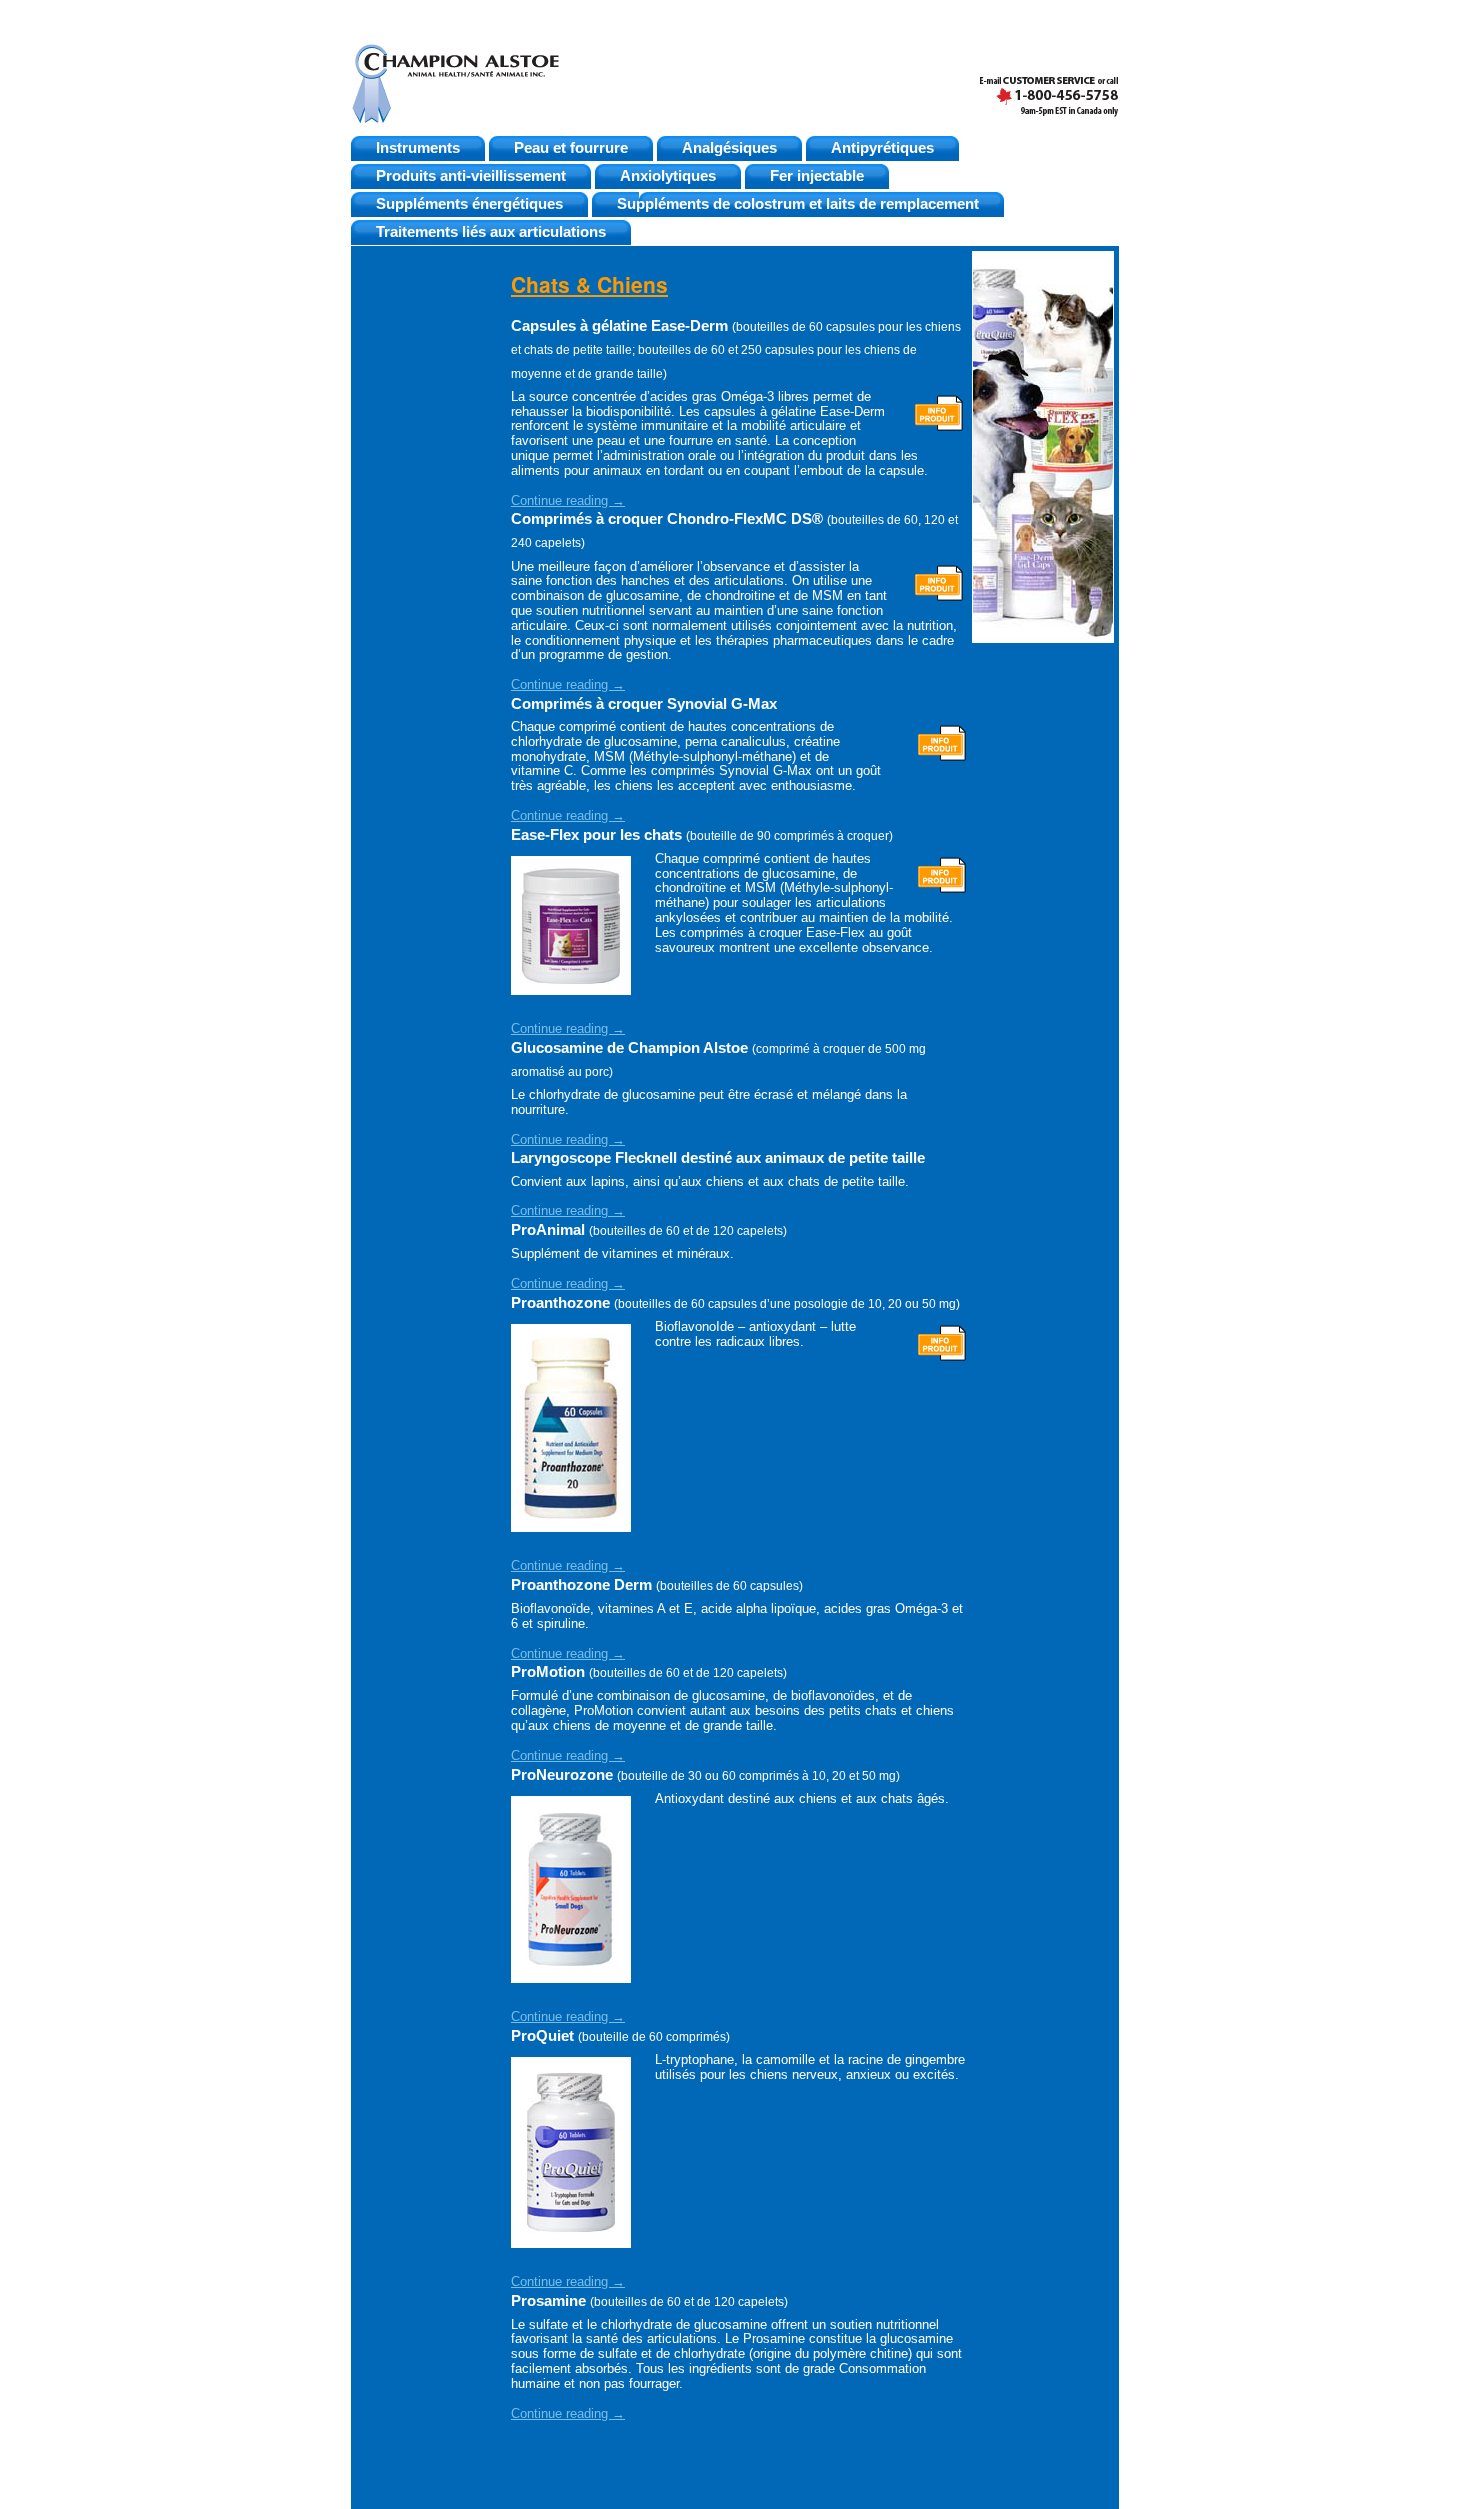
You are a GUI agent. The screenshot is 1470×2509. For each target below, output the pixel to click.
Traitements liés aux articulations (491, 232)
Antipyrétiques (882, 148)
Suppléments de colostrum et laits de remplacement (798, 204)
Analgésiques (729, 148)
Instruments (418, 148)
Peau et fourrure (571, 148)
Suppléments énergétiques (469, 204)
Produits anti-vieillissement (471, 176)
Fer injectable (817, 176)
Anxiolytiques (668, 176)
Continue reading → (568, 500)
